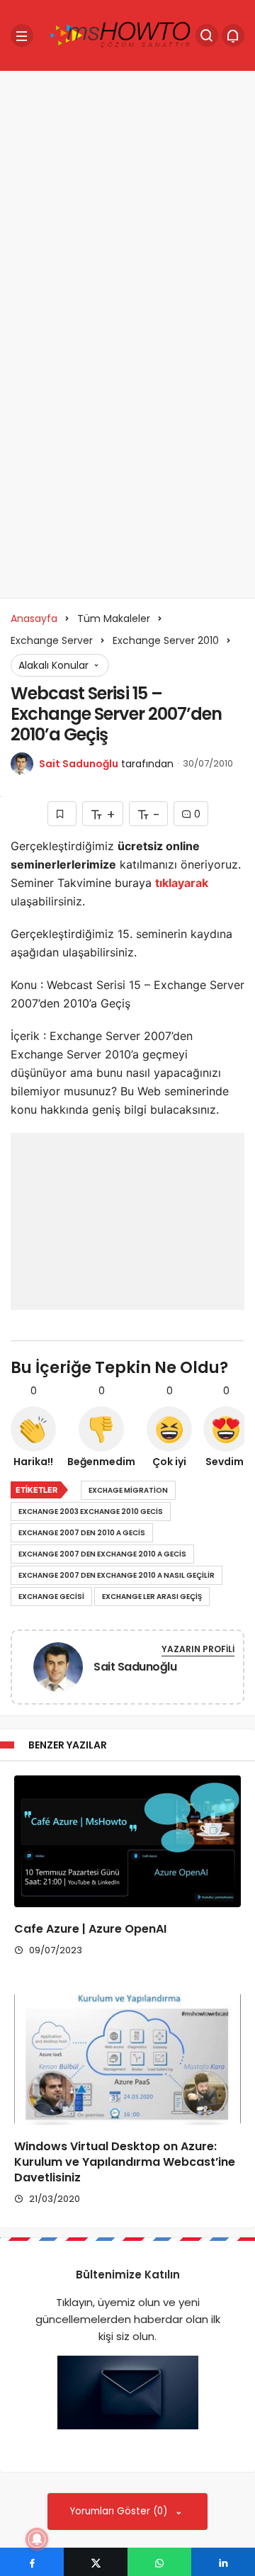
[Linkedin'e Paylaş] (223, 2562)
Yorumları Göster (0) (120, 2511)
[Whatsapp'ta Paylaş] (159, 2562)
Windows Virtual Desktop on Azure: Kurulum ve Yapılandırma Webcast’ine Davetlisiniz (125, 2162)
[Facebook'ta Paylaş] (32, 2562)
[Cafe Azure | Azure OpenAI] (127, 1841)
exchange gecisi (51, 1597)
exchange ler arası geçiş (152, 1597)
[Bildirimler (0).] (233, 35)
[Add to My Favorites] (62, 814)
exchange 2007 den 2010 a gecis (82, 1533)
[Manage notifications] (37, 2539)
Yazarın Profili (198, 1649)
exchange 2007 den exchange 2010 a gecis (102, 1554)
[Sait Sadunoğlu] (58, 1670)
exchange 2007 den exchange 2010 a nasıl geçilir (117, 1575)
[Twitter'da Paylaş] (96, 2562)
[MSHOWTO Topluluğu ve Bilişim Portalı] (121, 34)
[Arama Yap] (207, 35)
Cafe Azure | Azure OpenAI (90, 1929)
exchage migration (128, 1490)
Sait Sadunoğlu (79, 764)
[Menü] (22, 35)
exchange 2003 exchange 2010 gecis (91, 1512)
